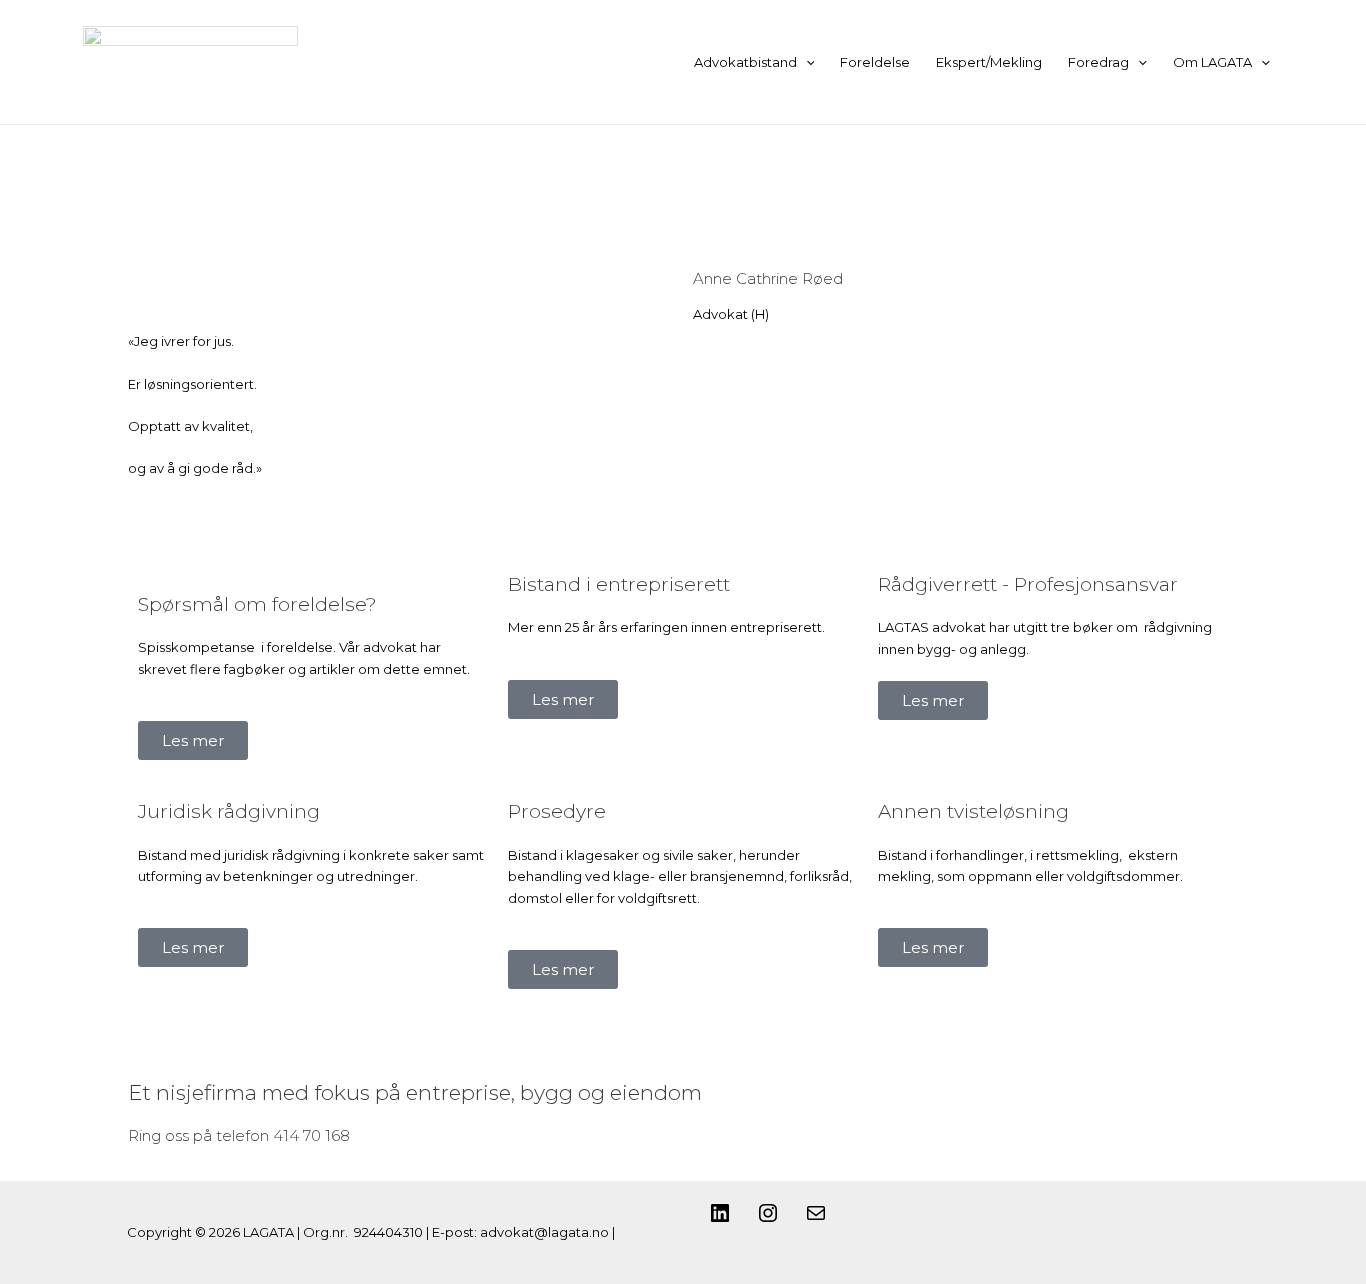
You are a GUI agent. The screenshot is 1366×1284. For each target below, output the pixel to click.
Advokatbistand (745, 62)
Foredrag (1098, 62)
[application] (806, 62)
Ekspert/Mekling (989, 62)
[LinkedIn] (720, 1220)
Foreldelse (875, 62)
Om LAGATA (1212, 62)
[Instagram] (768, 1220)
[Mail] (816, 1220)
